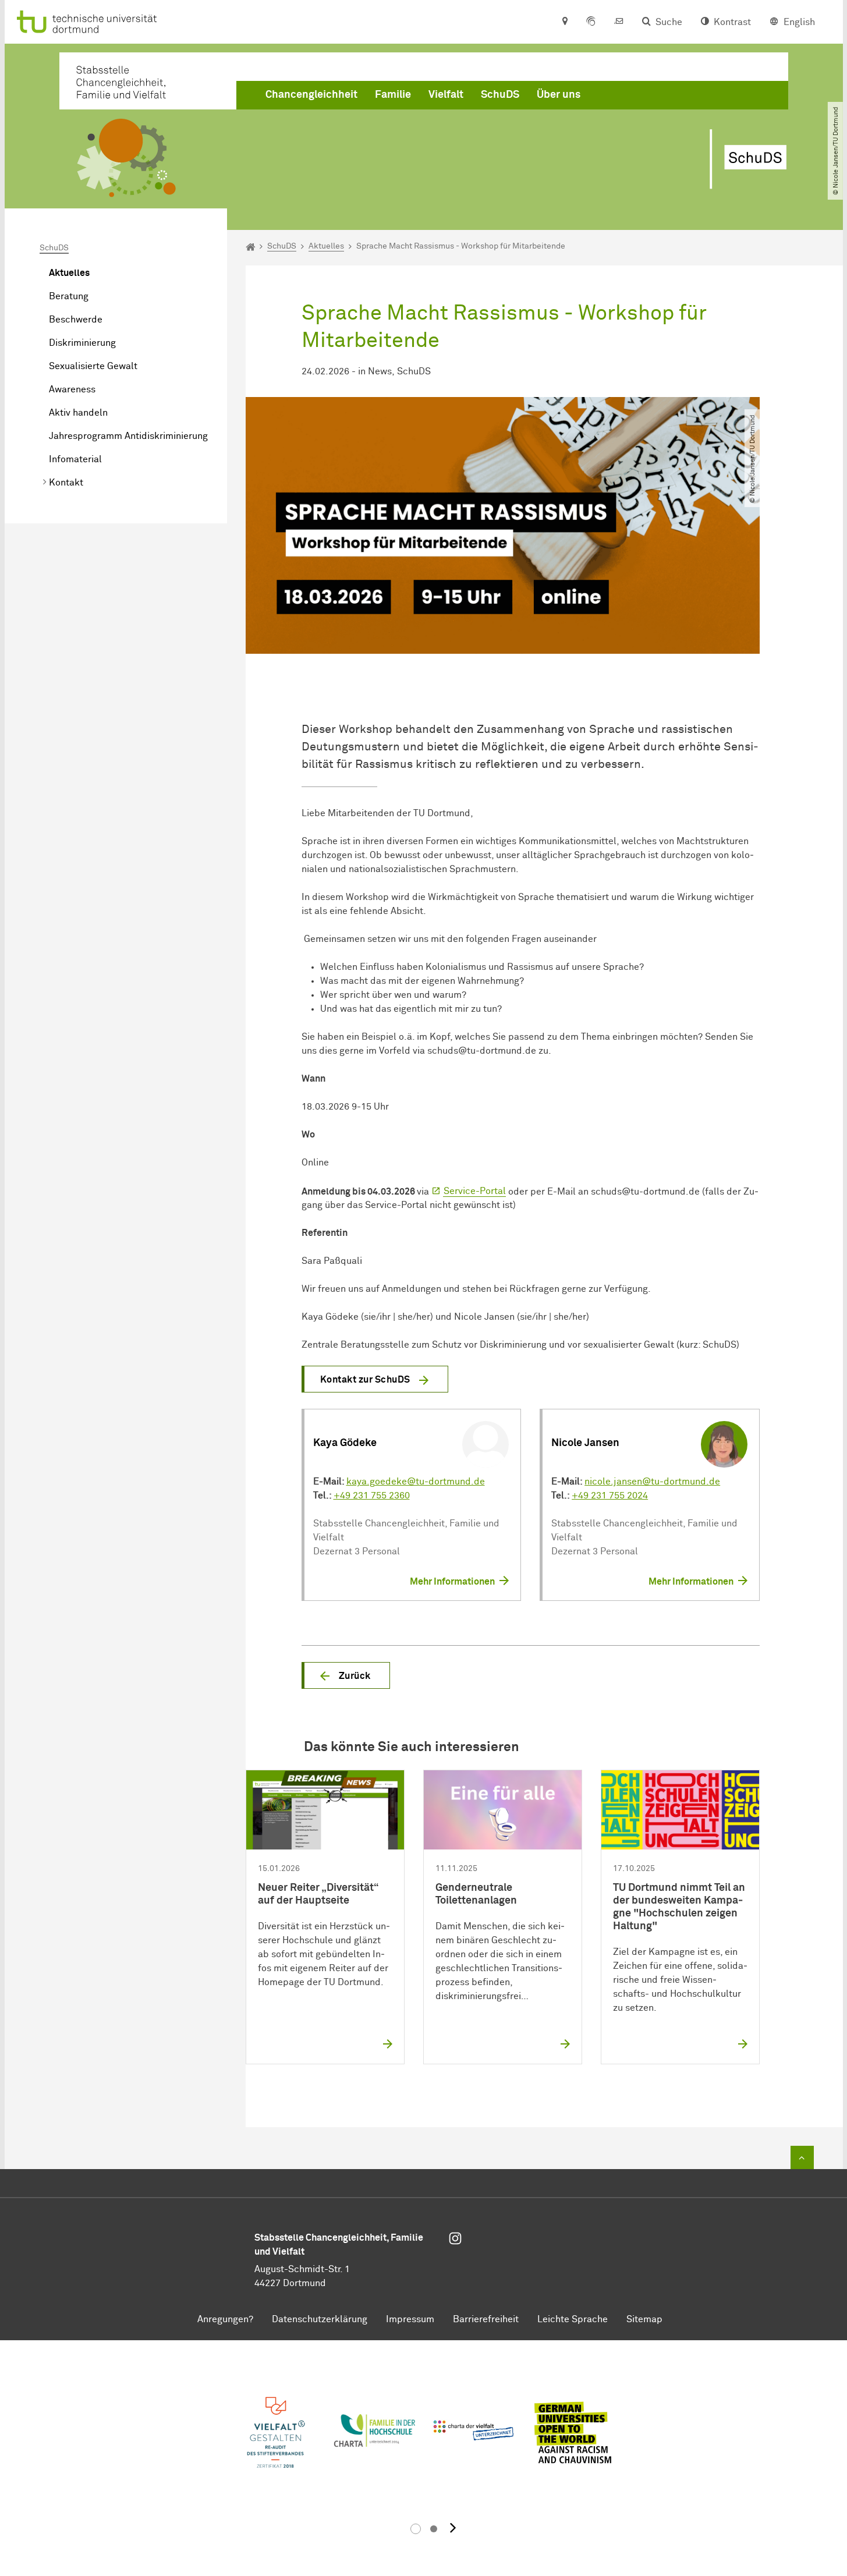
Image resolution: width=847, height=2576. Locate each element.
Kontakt (66, 483)
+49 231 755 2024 (610, 1496)
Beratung (69, 296)
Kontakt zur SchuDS (365, 1380)
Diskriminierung (82, 343)
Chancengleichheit (311, 95)
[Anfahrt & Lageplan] (564, 22)
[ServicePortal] (591, 22)
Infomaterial (75, 459)
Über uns (559, 95)
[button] (346, 1675)
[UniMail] (619, 22)
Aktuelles (69, 273)
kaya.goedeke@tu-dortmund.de (416, 1482)
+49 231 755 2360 (372, 1496)
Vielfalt (446, 95)
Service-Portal (475, 1191)
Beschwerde (76, 320)
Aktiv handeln (78, 413)
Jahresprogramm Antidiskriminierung (128, 436)
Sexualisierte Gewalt (93, 366)
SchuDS (500, 95)
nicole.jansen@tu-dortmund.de (652, 1482)
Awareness (72, 389)
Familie (393, 95)
